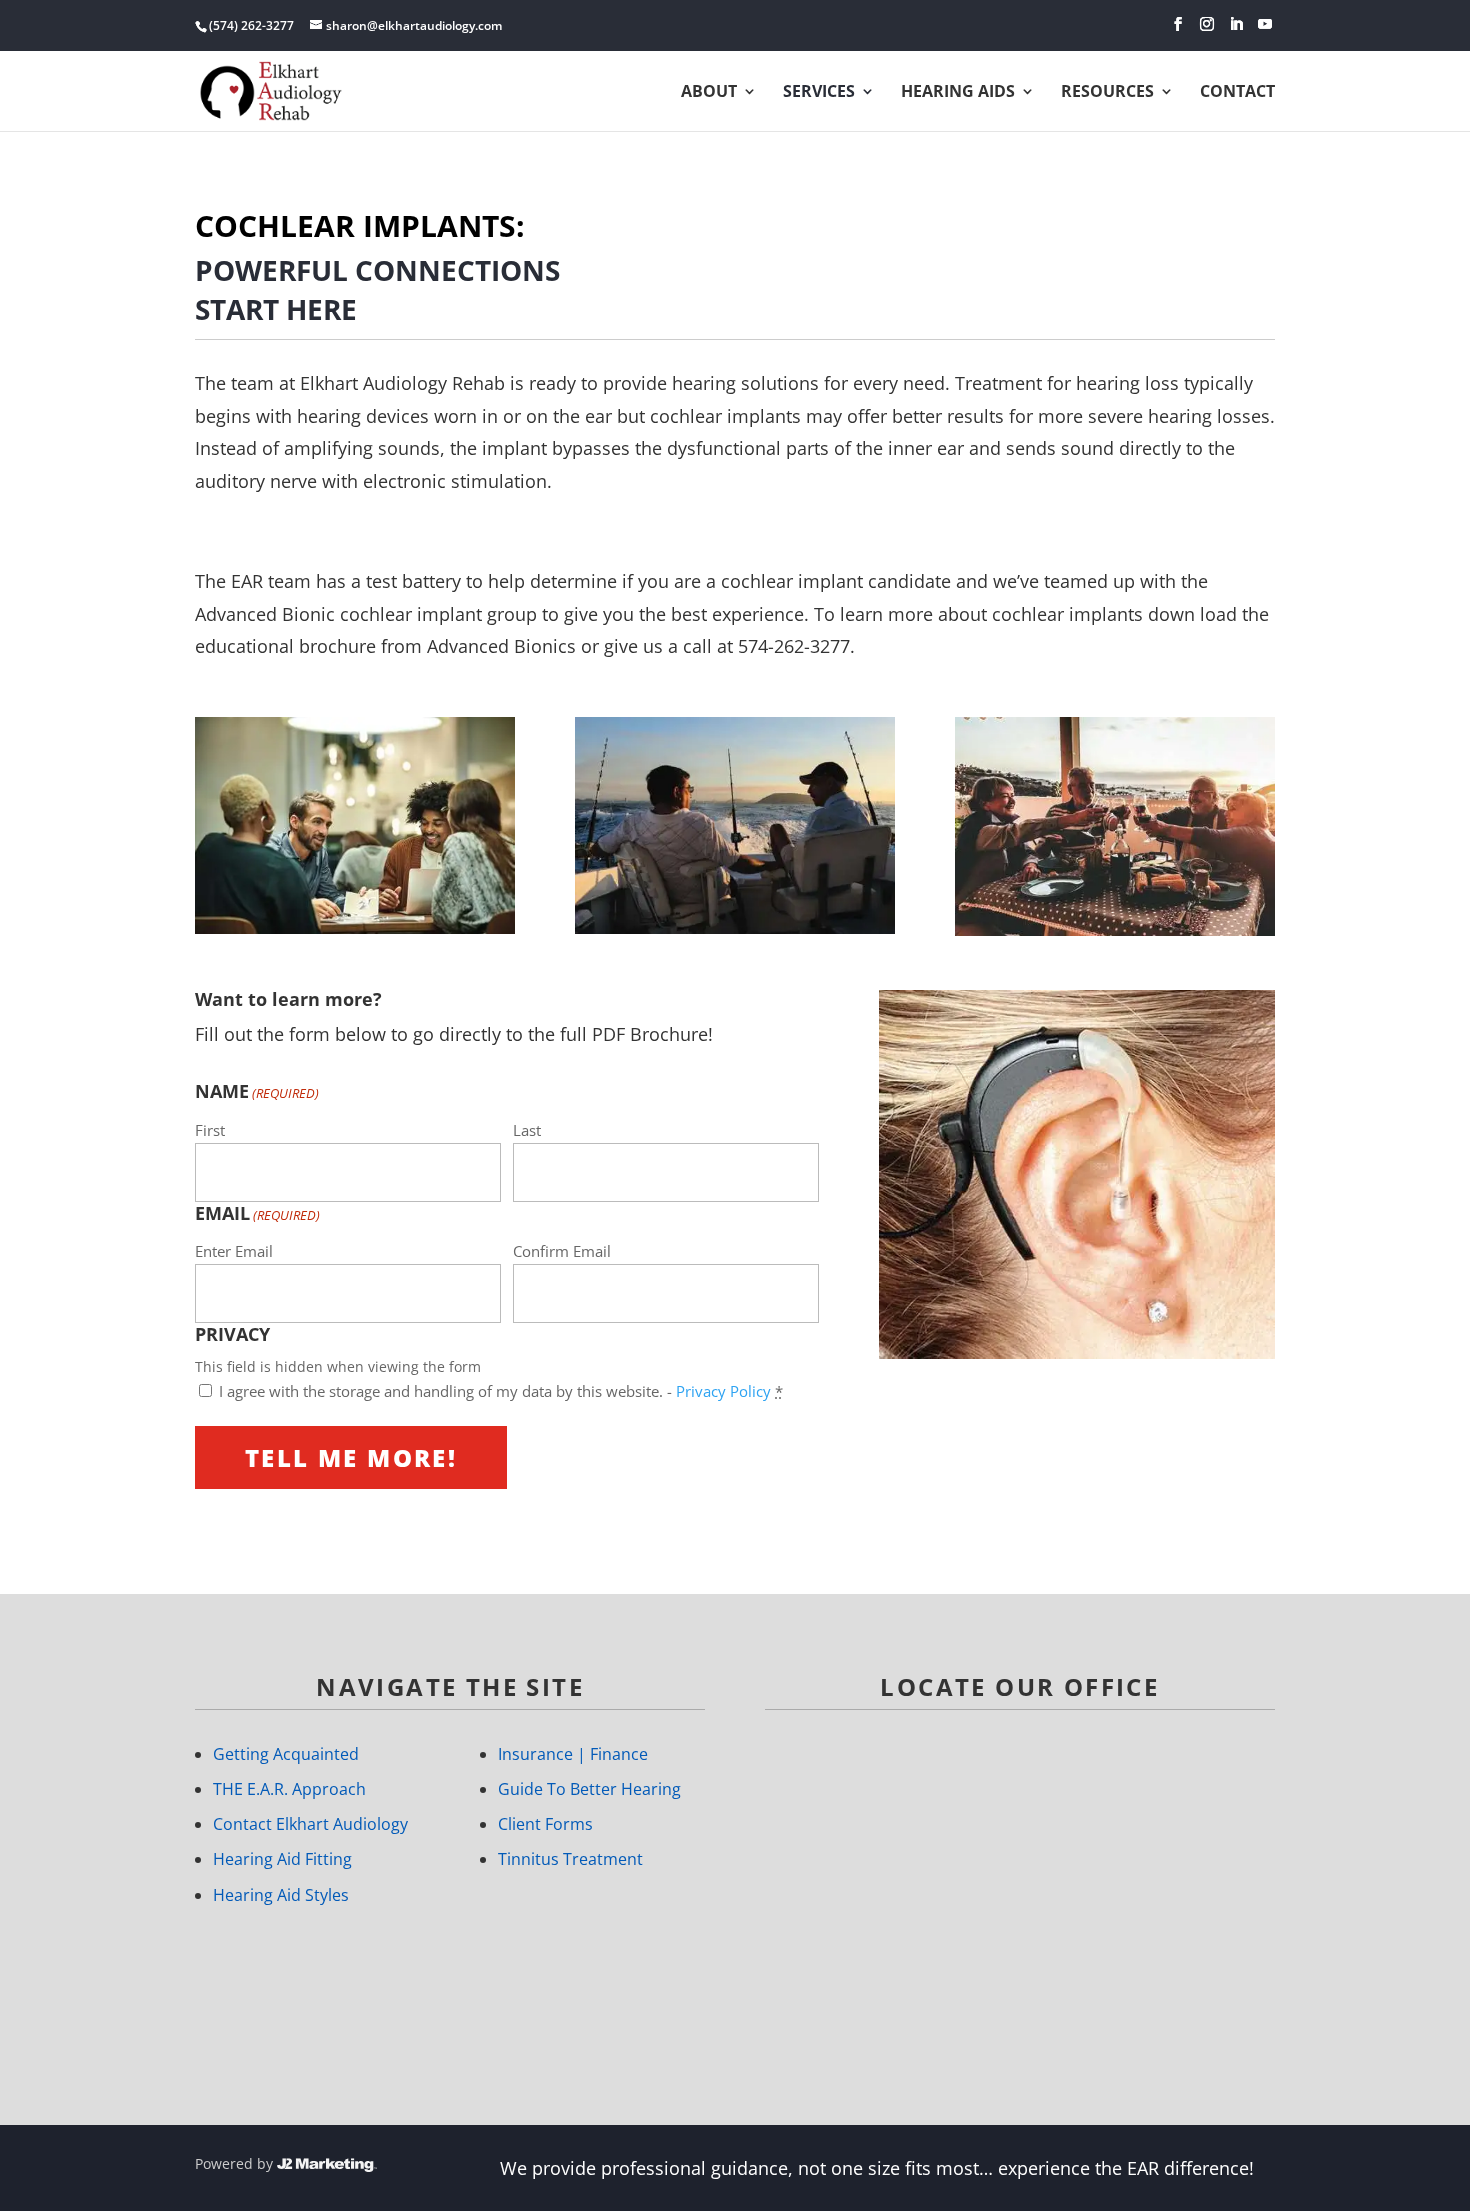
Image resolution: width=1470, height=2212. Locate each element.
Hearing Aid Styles (281, 1895)
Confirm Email (562, 1251)
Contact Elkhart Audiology (310, 1824)
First (210, 1130)
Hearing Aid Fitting (282, 1859)
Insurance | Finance (573, 1754)
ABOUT (709, 93)
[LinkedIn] (1236, 24)
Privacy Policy (723, 1391)
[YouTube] (1265, 24)
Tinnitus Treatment (570, 1859)
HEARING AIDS (958, 93)
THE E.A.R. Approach (289, 1789)
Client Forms (545, 1824)
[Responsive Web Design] (327, 2163)
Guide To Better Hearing (589, 1789)
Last (527, 1130)
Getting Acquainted (286, 1754)
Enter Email (234, 1251)
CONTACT (1237, 93)
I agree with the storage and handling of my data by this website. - (501, 1391)
